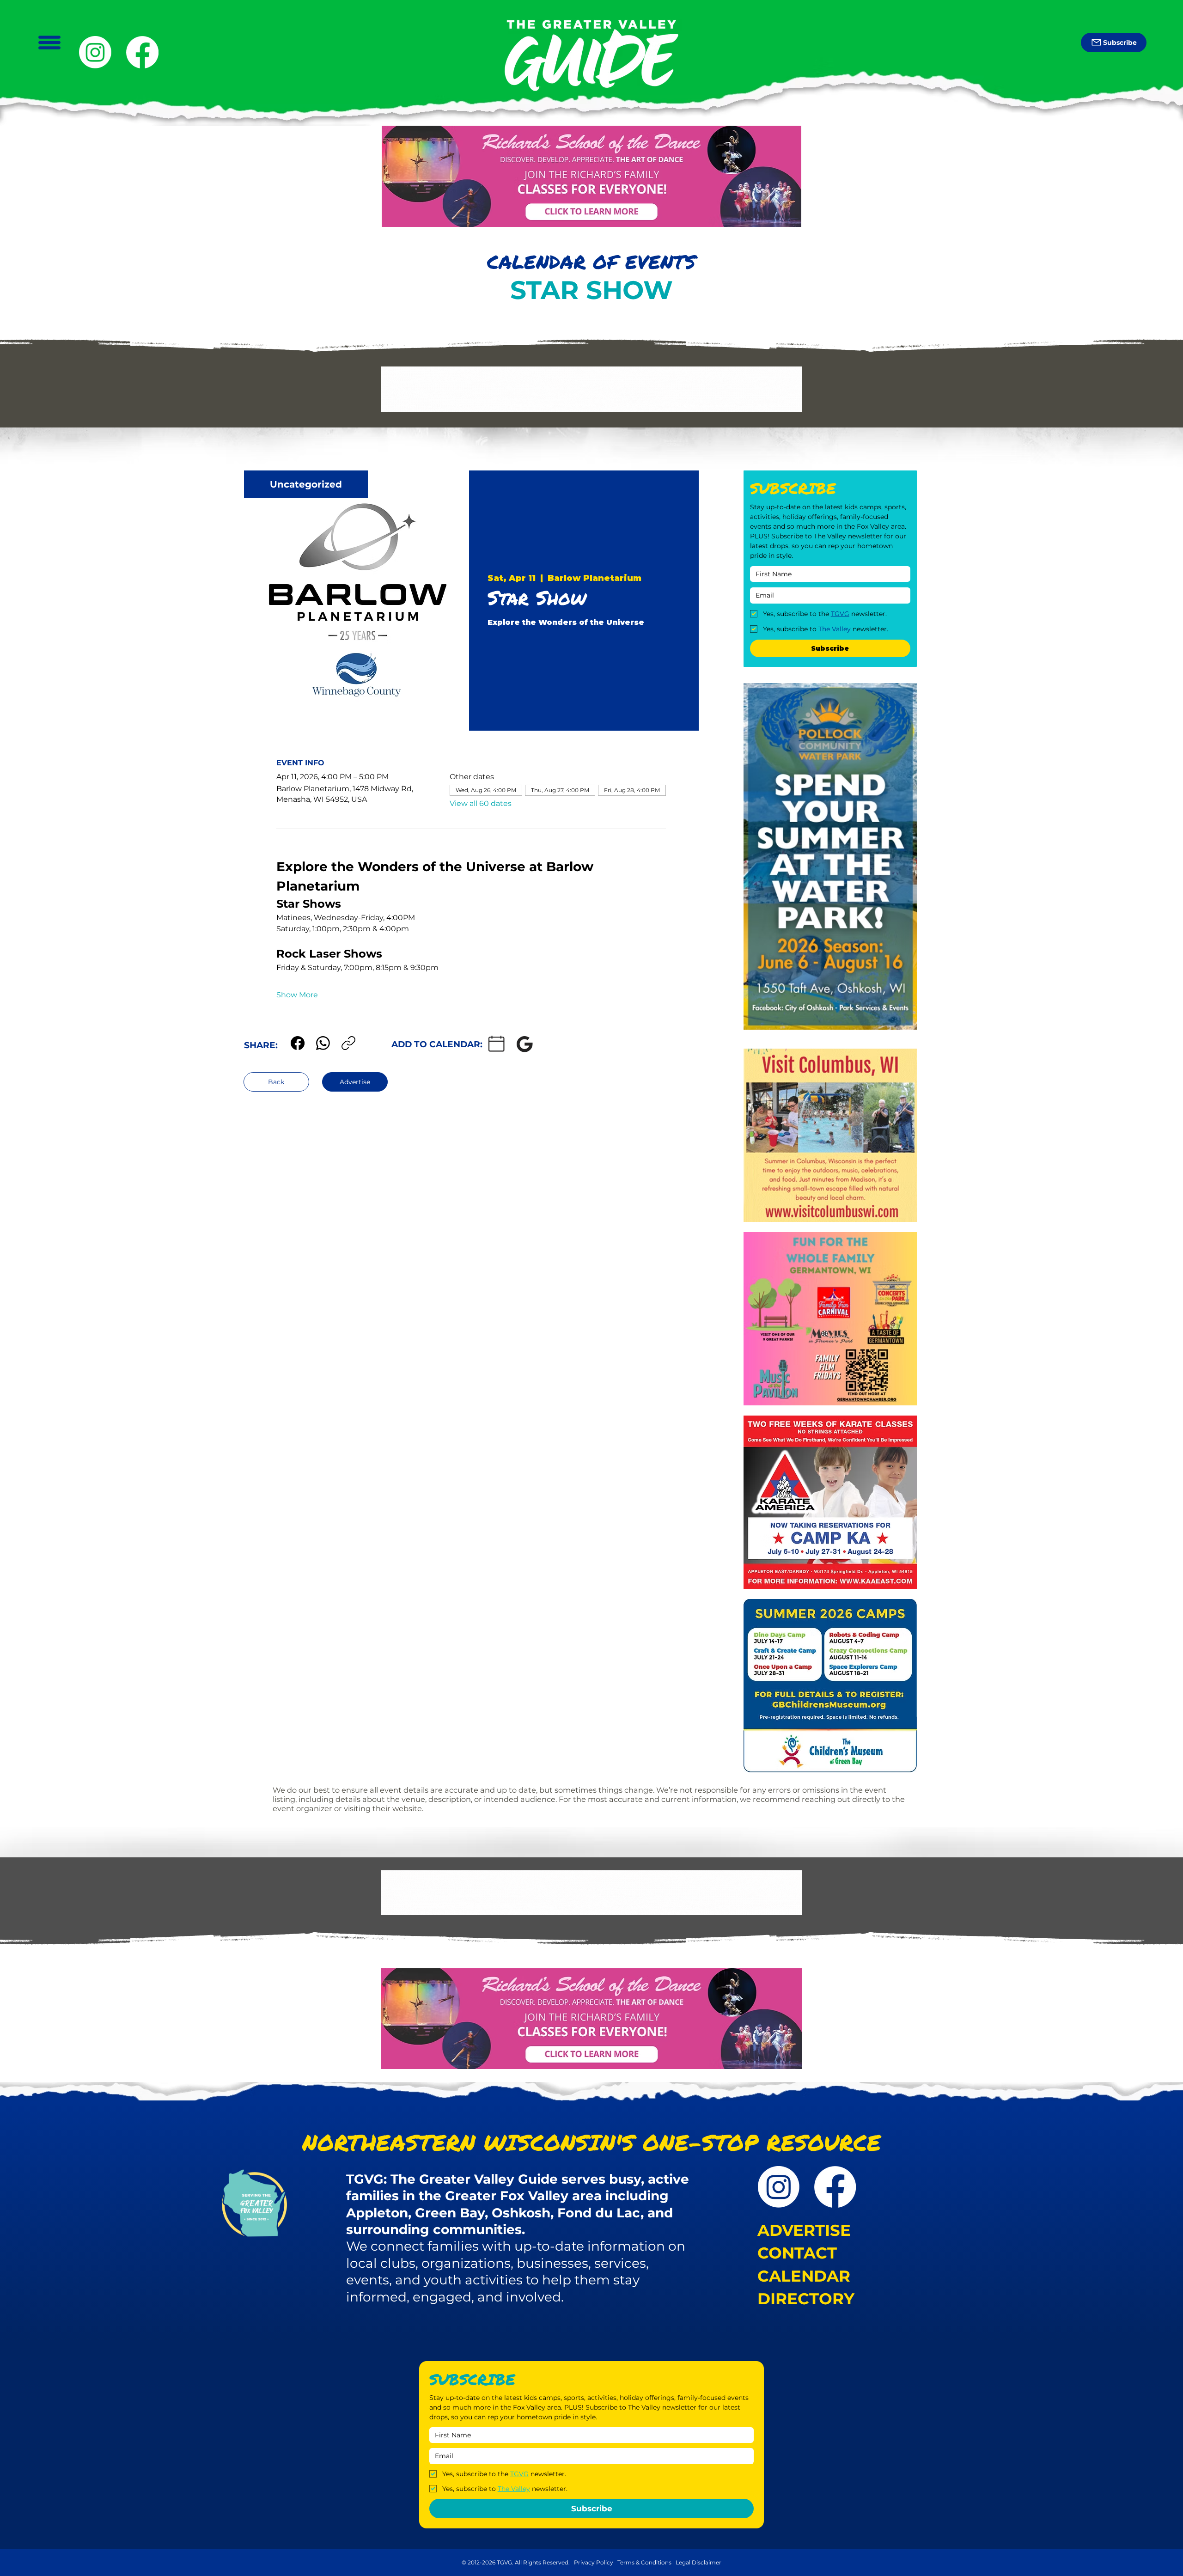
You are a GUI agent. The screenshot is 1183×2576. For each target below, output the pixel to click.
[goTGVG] (142, 52)
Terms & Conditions (645, 2562)
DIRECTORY (806, 2299)
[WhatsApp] (323, 1043)
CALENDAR (804, 2276)
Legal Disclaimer (698, 2562)
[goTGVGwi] (95, 52)
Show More (297, 995)
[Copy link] (348, 1043)
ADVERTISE (804, 2230)
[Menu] (49, 43)
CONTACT (797, 2253)
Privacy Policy (594, 2562)
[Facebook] (298, 1043)
